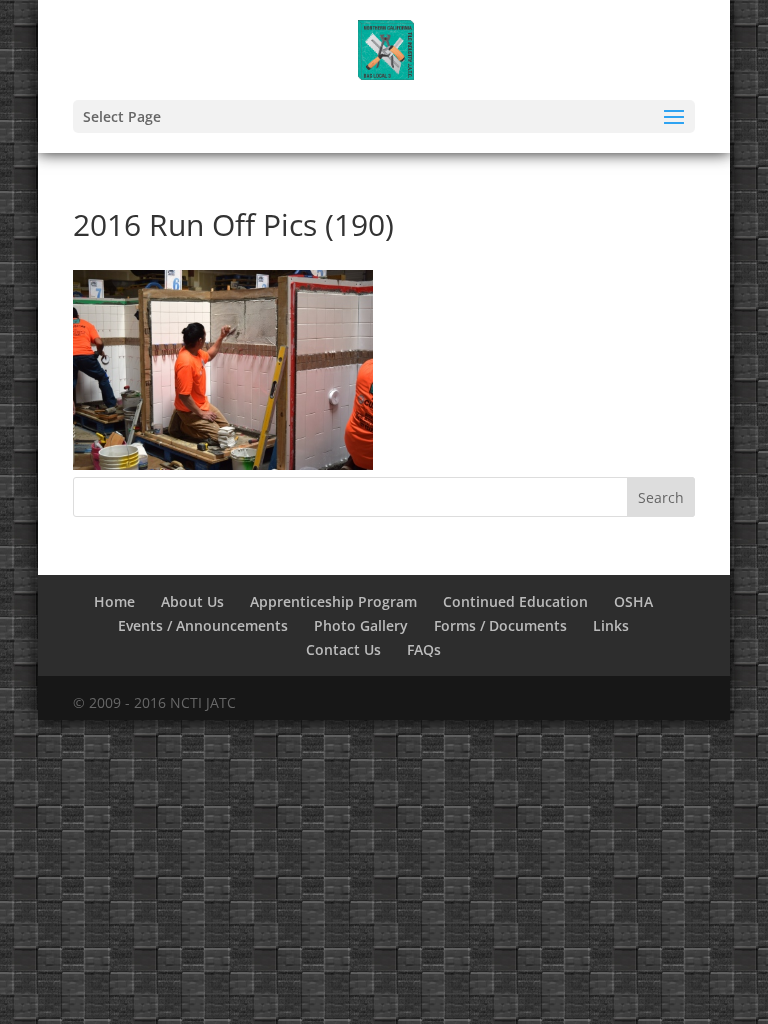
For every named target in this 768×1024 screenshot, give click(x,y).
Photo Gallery (361, 625)
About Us (192, 601)
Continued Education (515, 601)
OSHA (633, 601)
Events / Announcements (203, 625)
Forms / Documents (500, 625)
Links (611, 625)
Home (114, 601)
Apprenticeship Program (333, 601)
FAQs (424, 649)
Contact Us (343, 649)
